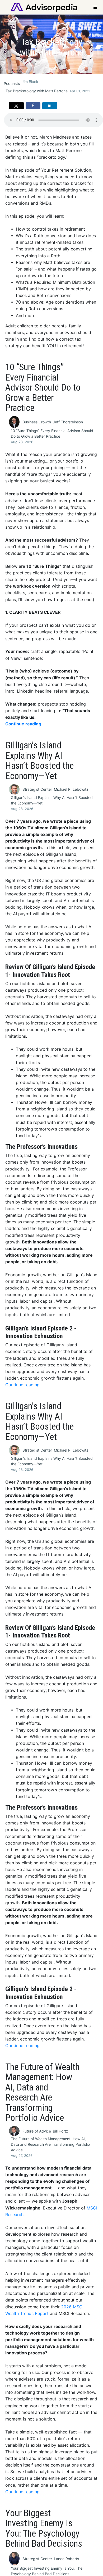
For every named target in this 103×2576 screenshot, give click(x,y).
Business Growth (37, 422)
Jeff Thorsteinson (68, 422)
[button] (16, 106)
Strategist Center (37, 789)
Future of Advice (37, 2131)
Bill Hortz (60, 2131)
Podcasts (12, 83)
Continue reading (23, 724)
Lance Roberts (66, 2559)
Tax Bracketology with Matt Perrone (37, 91)
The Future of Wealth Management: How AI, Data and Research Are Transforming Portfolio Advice (50, 2144)
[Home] (44, 7)
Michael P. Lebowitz (71, 789)
